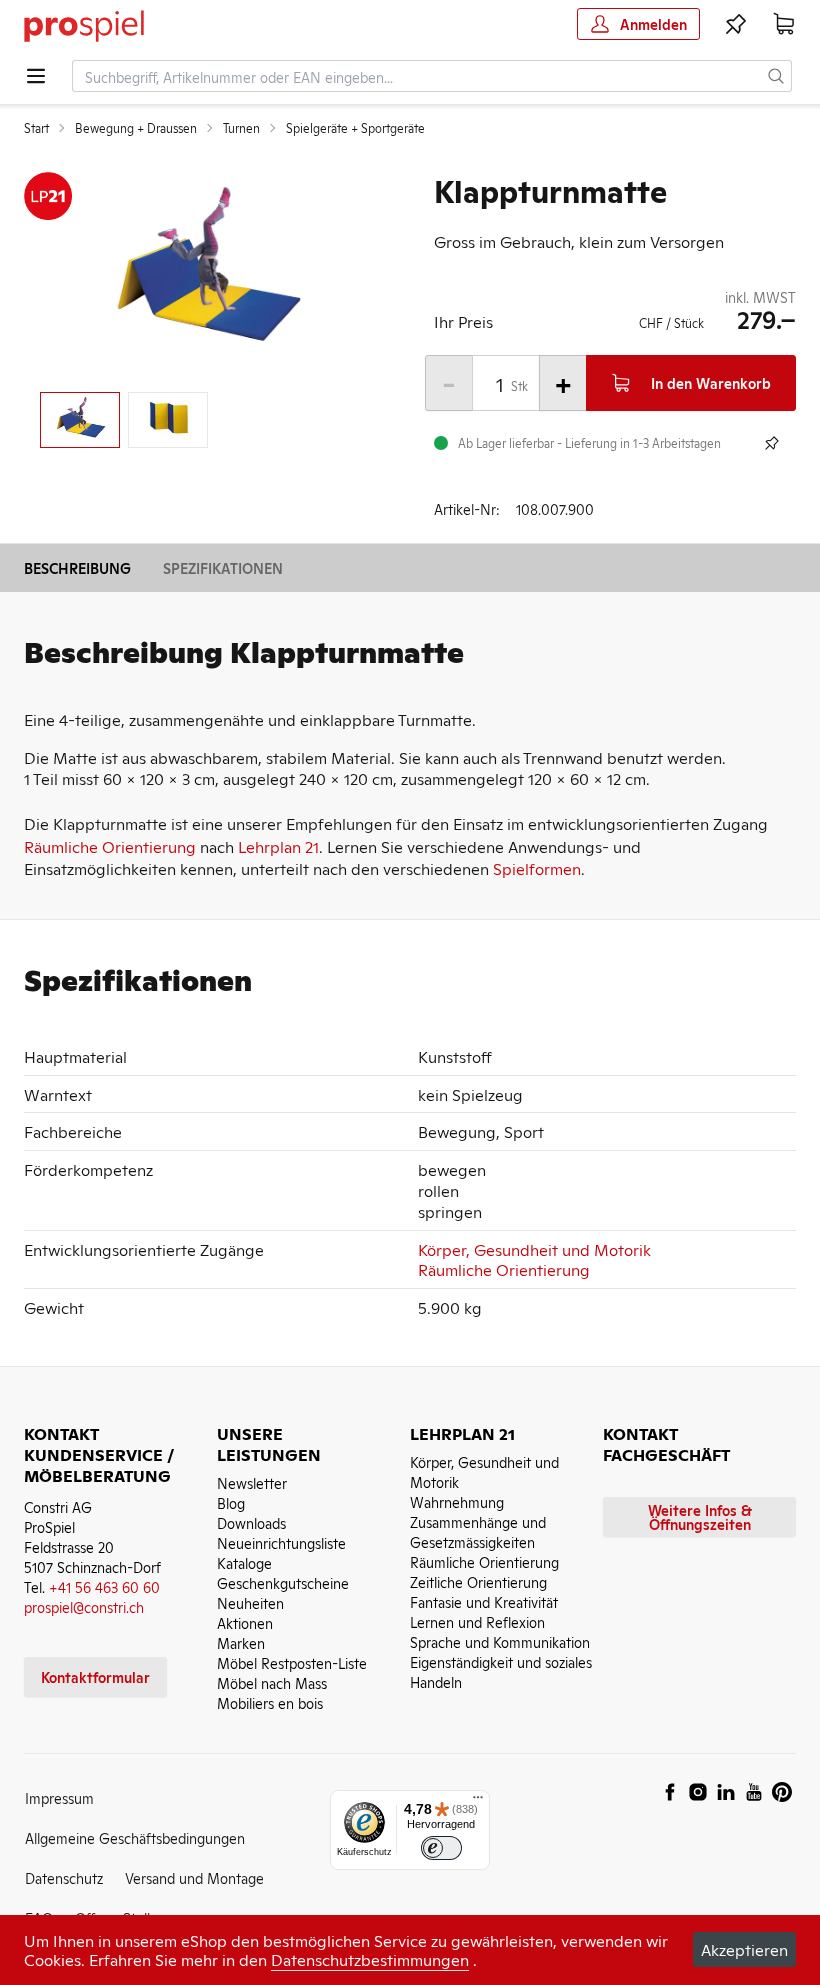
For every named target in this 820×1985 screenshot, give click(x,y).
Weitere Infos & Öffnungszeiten (700, 1516)
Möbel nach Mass (272, 1682)
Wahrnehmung (457, 1501)
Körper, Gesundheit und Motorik (534, 1249)
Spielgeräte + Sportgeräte (355, 128)
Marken (241, 1642)
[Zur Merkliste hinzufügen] (772, 443)
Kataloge (244, 1562)
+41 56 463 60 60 (104, 1586)
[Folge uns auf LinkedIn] (726, 1792)
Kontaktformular (95, 1676)
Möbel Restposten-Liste (292, 1662)
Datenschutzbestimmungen (370, 1959)
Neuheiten (250, 1602)
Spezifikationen (223, 567)
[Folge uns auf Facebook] (670, 1792)
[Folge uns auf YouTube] (754, 1792)
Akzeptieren (744, 1949)
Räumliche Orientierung (110, 846)
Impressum (59, 1797)
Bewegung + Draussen (136, 128)
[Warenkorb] (784, 24)
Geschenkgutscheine (283, 1582)
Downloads (251, 1522)
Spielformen (537, 868)
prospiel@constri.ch (84, 1606)
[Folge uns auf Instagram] (698, 1792)
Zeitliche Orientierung (478, 1581)
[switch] (441, 1848)
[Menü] (478, 1802)
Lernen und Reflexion (477, 1621)
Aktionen (245, 1622)
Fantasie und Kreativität (484, 1601)
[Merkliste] (736, 24)
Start (36, 128)
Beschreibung (77, 567)
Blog (231, 1502)
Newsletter (252, 1482)
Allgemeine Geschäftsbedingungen (135, 1837)
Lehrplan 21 (278, 846)
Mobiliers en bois (270, 1702)
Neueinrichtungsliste (281, 1542)
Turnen (241, 128)
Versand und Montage (194, 1877)
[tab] (80, 420)
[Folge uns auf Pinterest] (782, 1792)
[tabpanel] (205, 274)
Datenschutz (64, 1877)
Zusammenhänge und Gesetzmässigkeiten (478, 1531)
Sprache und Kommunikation (500, 1641)
